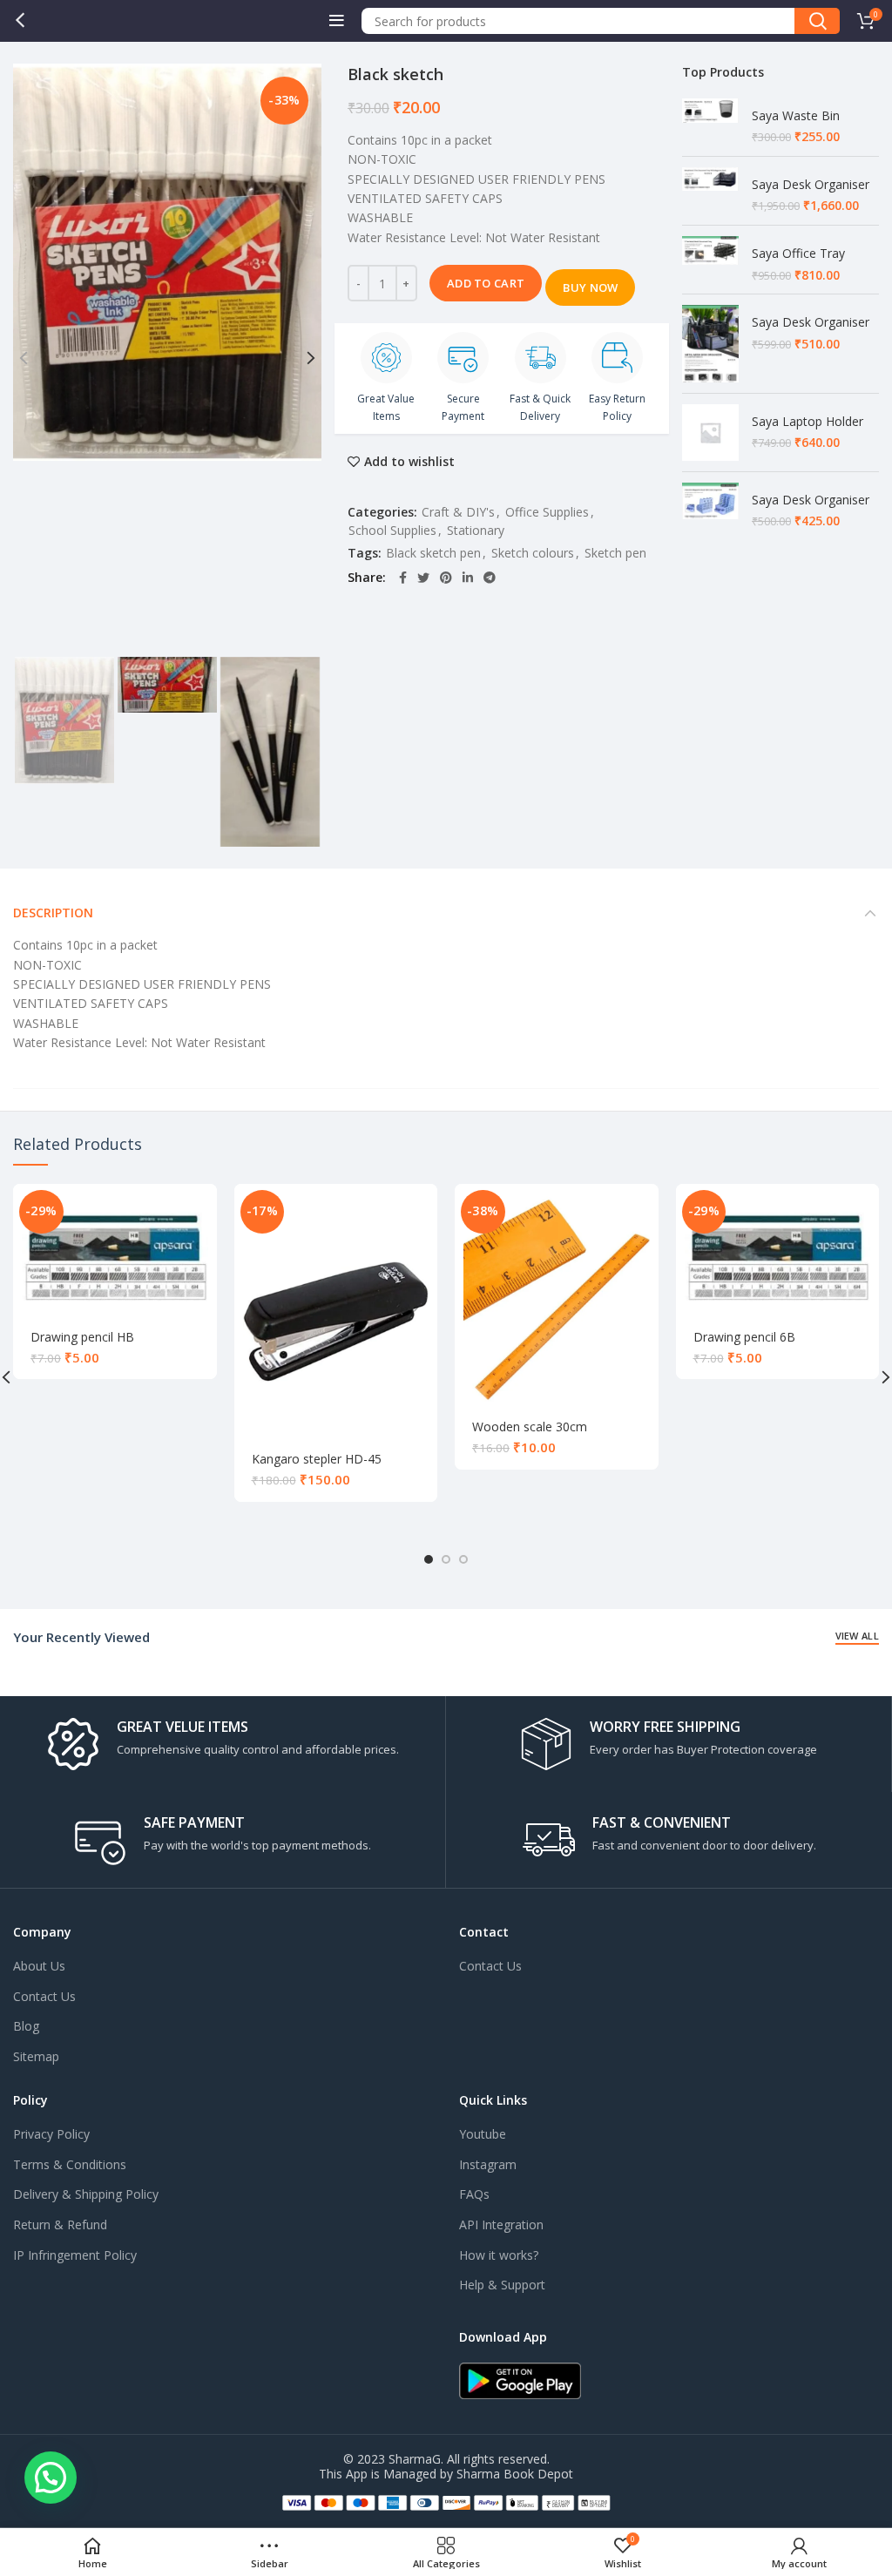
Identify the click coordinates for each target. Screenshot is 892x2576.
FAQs (474, 2194)
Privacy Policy (51, 2134)
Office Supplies (547, 512)
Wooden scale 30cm (530, 1427)
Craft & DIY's (458, 512)
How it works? (499, 2255)
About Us (39, 1966)
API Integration (501, 2224)
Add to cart (486, 283)
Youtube (483, 2134)
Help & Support (502, 2285)
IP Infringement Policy (75, 2255)
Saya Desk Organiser (811, 184)
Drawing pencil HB (82, 1337)
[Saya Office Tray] (710, 260)
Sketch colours (533, 553)
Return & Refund (60, 2224)
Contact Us (44, 1996)
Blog (26, 2026)
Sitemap (36, 2056)
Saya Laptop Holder (808, 421)
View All (857, 1636)
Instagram (488, 2164)
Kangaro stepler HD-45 (317, 1459)
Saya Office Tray (798, 253)
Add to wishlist (409, 462)
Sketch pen (615, 553)
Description (53, 913)
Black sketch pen (433, 553)
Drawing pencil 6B (744, 1337)
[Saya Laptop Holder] (710, 433)
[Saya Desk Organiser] (710, 191)
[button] (51, 2478)
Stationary (476, 530)
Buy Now (590, 287)
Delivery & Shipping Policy (86, 2194)
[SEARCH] (817, 21)
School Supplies (392, 530)
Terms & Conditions (70, 2164)
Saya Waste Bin (796, 115)
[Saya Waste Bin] (710, 122)
